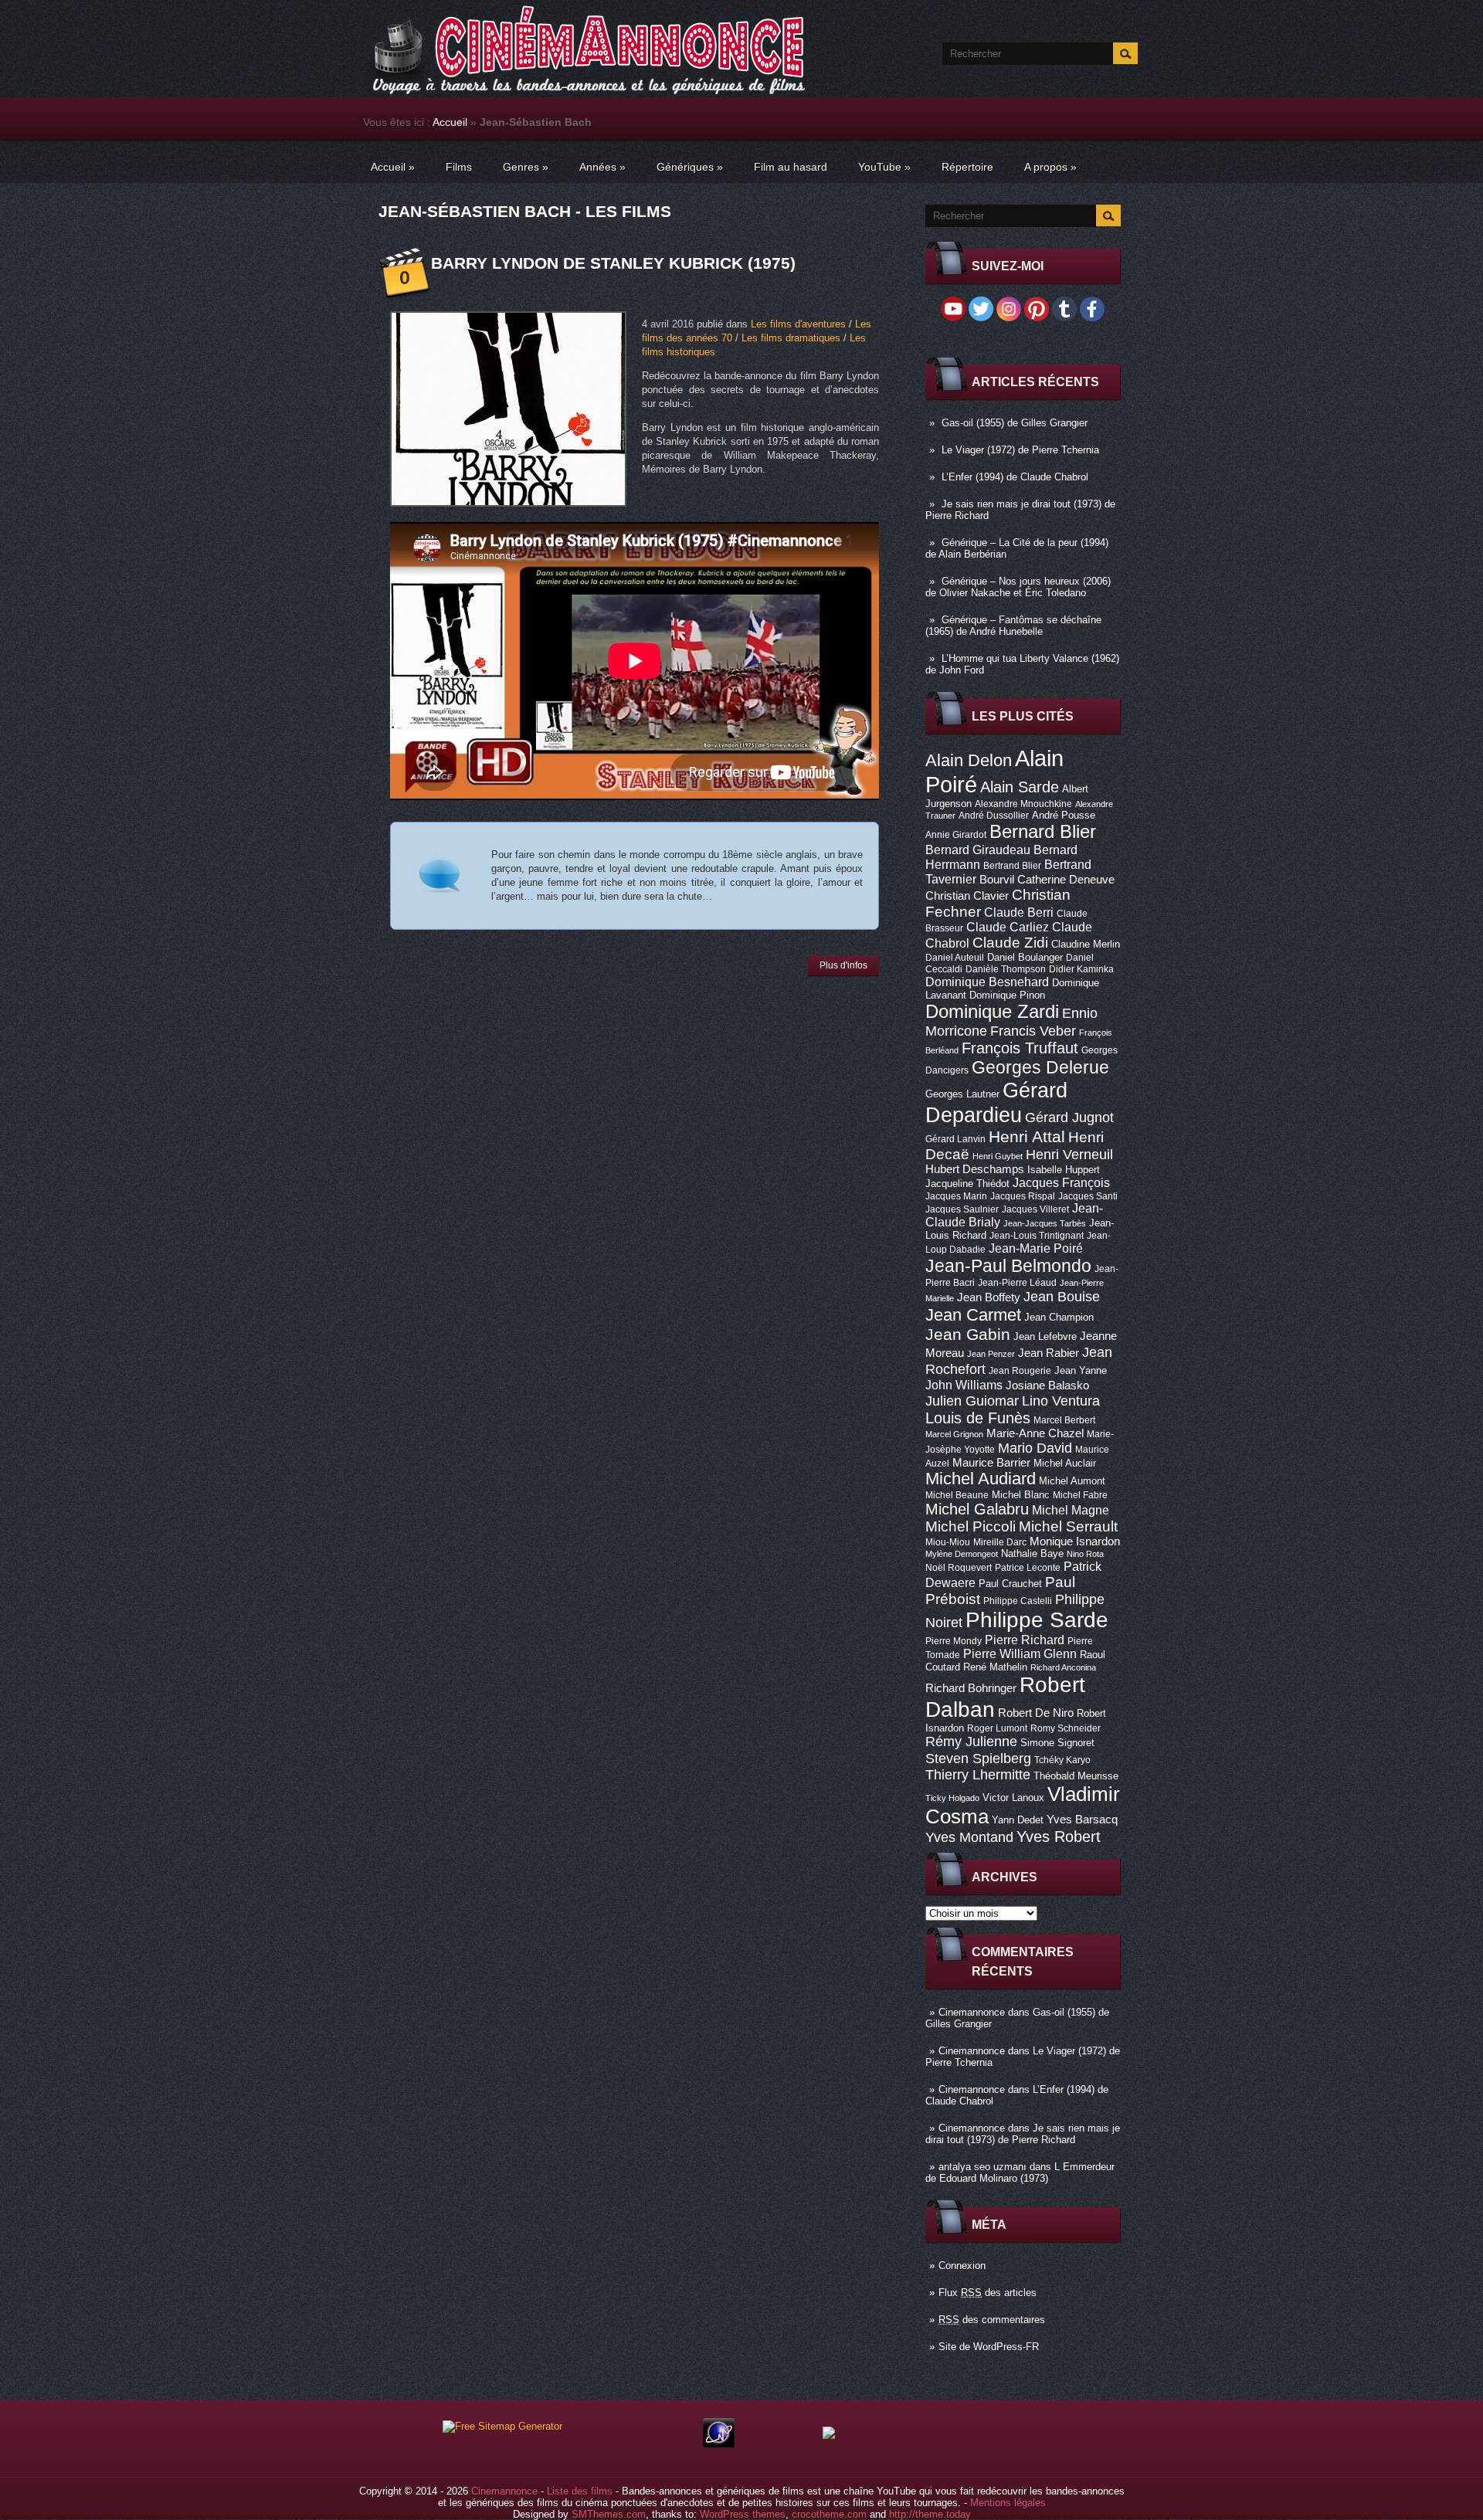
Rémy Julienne (971, 1742)
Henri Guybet (998, 1156)
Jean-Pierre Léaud (1017, 1283)
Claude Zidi (1010, 943)
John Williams (964, 1385)
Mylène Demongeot (962, 1554)
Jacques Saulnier (962, 1209)
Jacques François (1061, 1182)
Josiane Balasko (1047, 1385)
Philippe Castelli (1018, 1601)
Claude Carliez (1008, 927)
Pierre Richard (1025, 1640)
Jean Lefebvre (1045, 1336)
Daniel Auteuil (955, 958)
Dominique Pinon (1007, 995)
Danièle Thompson (1006, 969)
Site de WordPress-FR (989, 2347)
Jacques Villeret (1035, 1209)
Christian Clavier (967, 896)
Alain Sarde (1020, 787)
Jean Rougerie (1020, 1371)
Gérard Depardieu (996, 1102)
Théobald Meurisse (1076, 1776)
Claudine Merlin (1086, 944)
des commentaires (992, 2320)
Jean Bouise (1062, 1296)
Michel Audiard (981, 1479)
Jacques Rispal (1023, 1196)
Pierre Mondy (954, 1641)
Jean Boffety (989, 1297)
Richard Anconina (1063, 1667)
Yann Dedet (1018, 1820)
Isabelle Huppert (1064, 1170)
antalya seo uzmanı (982, 2167)
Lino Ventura (1061, 1401)
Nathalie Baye (1032, 1553)
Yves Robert (1059, 1837)
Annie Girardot (956, 835)
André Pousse (1064, 815)
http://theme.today (930, 2514)
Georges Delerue (1040, 1067)
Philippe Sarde (1037, 1620)
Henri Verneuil (1069, 1155)
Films (459, 167)
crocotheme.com (829, 2514)
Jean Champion (1059, 1317)
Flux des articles (988, 2293)
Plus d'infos (843, 965)
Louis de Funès (978, 1418)
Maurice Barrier (991, 1463)
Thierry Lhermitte (978, 1775)
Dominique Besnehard (987, 982)
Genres (526, 167)
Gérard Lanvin (955, 1139)
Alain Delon (969, 760)
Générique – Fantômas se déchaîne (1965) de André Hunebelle (1013, 626)
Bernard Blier (1043, 831)
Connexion (962, 2266)
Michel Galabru (977, 1509)
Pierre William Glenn (1020, 1654)
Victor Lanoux (1013, 1798)
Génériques (690, 167)
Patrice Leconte (1028, 1568)
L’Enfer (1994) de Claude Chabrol (1015, 477)
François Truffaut (1020, 1048)
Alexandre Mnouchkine (1023, 804)
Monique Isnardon (1075, 1542)
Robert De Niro (1036, 1713)
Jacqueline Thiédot (967, 1184)
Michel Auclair (1065, 1463)
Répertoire (967, 167)
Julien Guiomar (972, 1401)
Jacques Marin (956, 1196)
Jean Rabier (1049, 1353)
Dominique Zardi (992, 1011)
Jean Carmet (973, 1315)
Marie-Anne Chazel (1035, 1433)
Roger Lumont (997, 1728)
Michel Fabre (1080, 1495)
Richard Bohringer (971, 1688)
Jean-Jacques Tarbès (1045, 1223)
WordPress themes (743, 2514)
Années (602, 167)
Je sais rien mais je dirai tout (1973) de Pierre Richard (1023, 2134)
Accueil (450, 122)
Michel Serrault (1068, 1526)
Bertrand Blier (1012, 866)
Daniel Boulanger (1025, 957)
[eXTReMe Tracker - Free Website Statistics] (719, 2444)
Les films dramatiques (791, 338)
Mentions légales (1008, 2503)
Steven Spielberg (978, 1758)
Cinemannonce (972, 2012)
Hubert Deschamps (975, 1169)
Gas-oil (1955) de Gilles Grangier (1015, 423)
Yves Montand (969, 1837)
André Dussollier (994, 816)
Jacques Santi (1088, 1196)
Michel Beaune (957, 1495)
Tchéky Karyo (1062, 1760)
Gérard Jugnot (1069, 1118)
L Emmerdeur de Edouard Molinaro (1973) (1020, 2172)
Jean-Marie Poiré (1036, 1248)
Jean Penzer (991, 1354)
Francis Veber (1033, 1031)
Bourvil (997, 880)
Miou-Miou (948, 1542)
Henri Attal (1027, 1136)
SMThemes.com (609, 2514)
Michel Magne (1071, 1510)
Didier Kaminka (1081, 969)
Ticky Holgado (952, 1798)
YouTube (884, 167)
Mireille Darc (1000, 1542)
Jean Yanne (1081, 1370)
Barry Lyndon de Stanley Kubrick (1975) (613, 263)
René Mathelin (995, 1667)
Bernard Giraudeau (978, 850)
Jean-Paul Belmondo (1008, 1266)
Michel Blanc (1021, 1495)
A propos (1050, 167)
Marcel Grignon (954, 1434)
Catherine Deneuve (1066, 880)
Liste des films (580, 2491)
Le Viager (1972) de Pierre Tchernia (1020, 450)
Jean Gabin (968, 1334)
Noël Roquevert (959, 1568)
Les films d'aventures (798, 324)
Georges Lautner (962, 1094)
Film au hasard (791, 167)
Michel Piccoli (971, 1526)
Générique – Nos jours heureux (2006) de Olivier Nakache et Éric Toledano (1018, 587)
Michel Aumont (1072, 1481)
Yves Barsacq (1082, 1820)
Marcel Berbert (1064, 1420)
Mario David (1035, 1448)
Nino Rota (1085, 1554)
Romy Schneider (1066, 1728)
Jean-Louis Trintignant (1037, 1236)
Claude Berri (1019, 912)
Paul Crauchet (1010, 1584)
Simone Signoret (1057, 1743)
